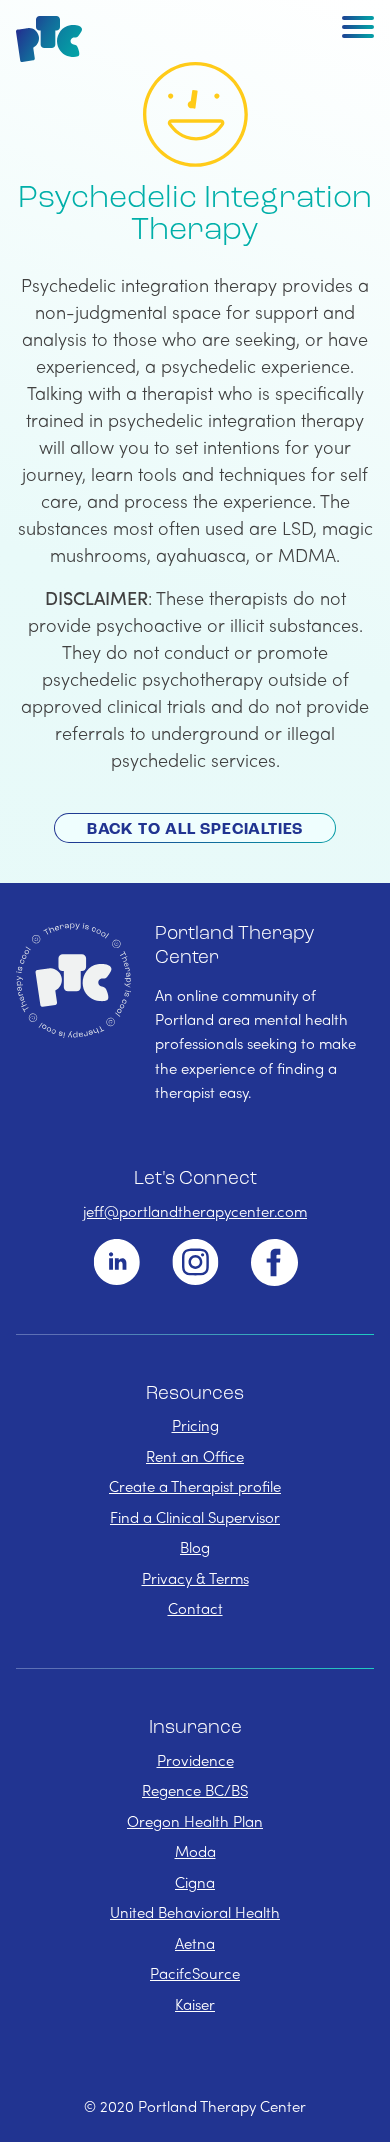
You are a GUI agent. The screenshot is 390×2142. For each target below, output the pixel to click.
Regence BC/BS (195, 1790)
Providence (195, 1760)
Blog (195, 1547)
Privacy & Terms (195, 1578)
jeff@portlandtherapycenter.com (195, 1211)
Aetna (195, 1943)
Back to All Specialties (195, 830)
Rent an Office (195, 1456)
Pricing (195, 1425)
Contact (195, 1608)
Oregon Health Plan (195, 1821)
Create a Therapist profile (195, 1486)
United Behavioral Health (195, 1912)
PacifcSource (195, 1973)
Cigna (195, 1882)
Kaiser (195, 2004)
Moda (195, 1851)
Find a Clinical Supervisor (195, 1517)
